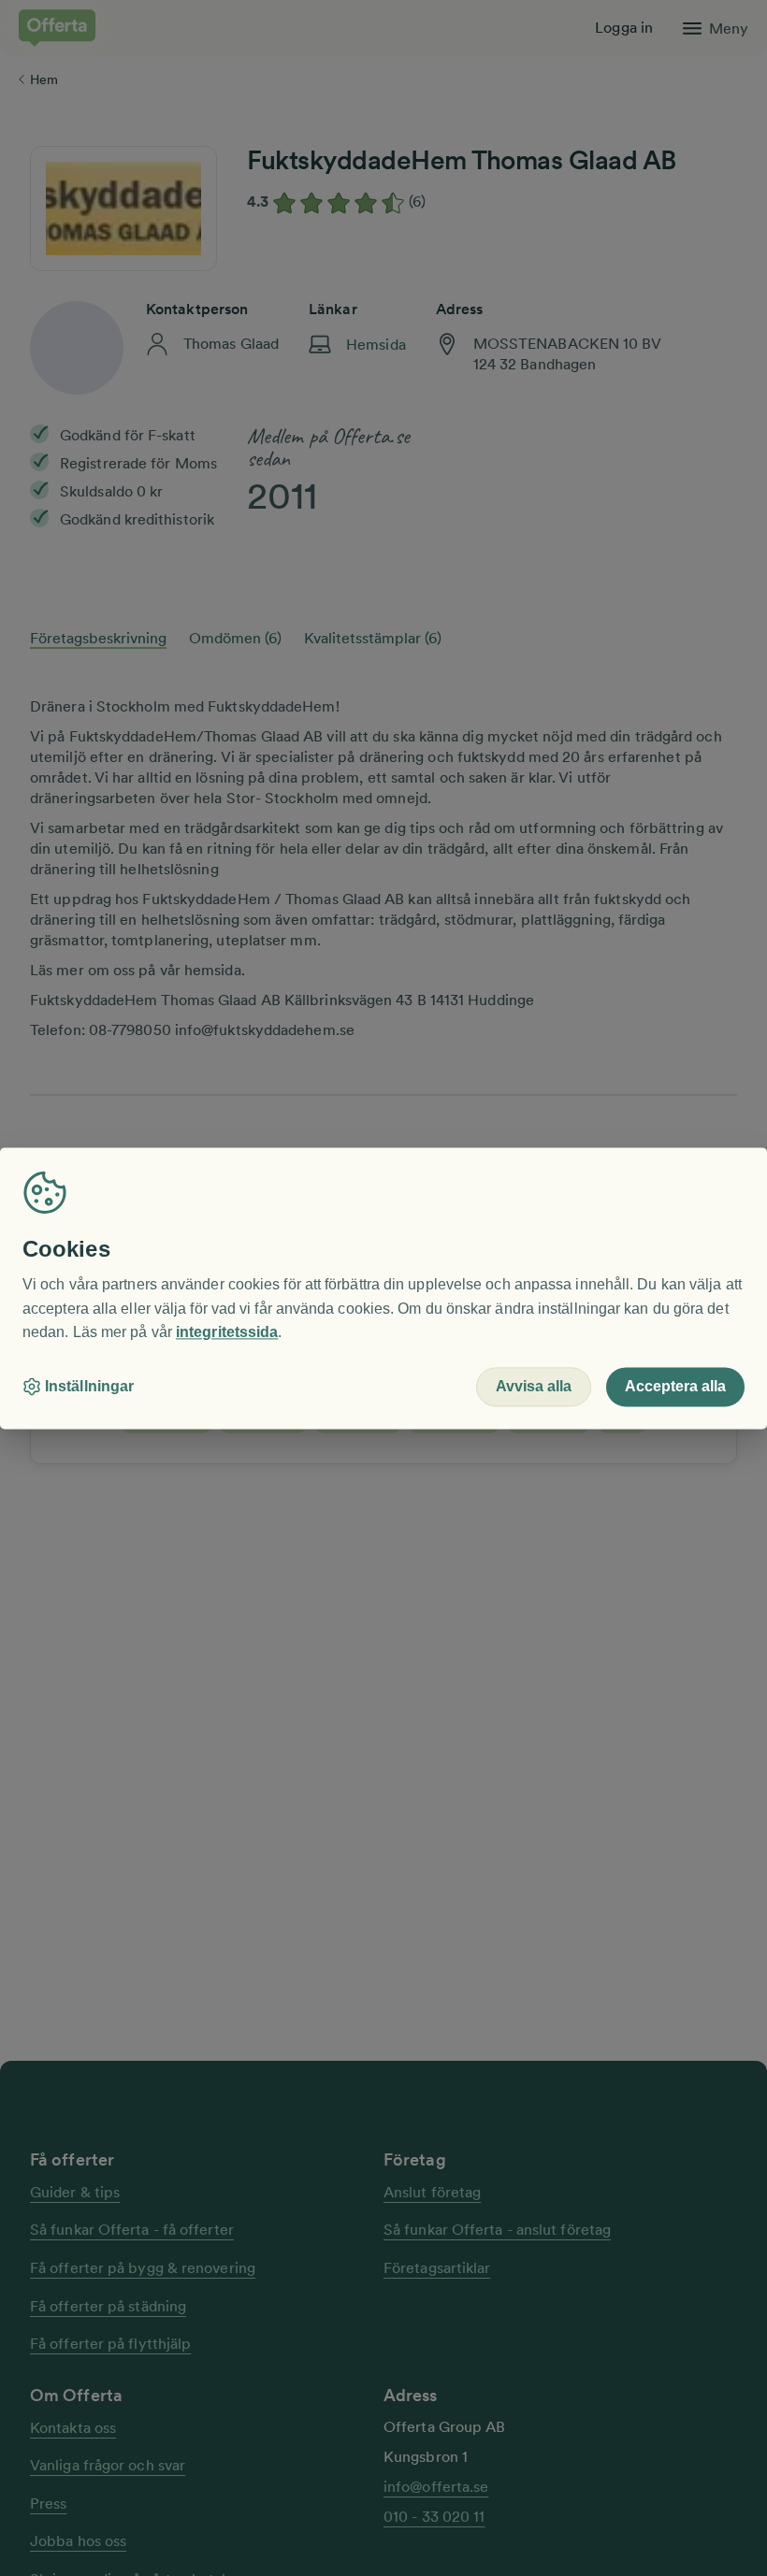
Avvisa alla (534, 1386)
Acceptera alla (675, 1386)
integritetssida (227, 1333)
